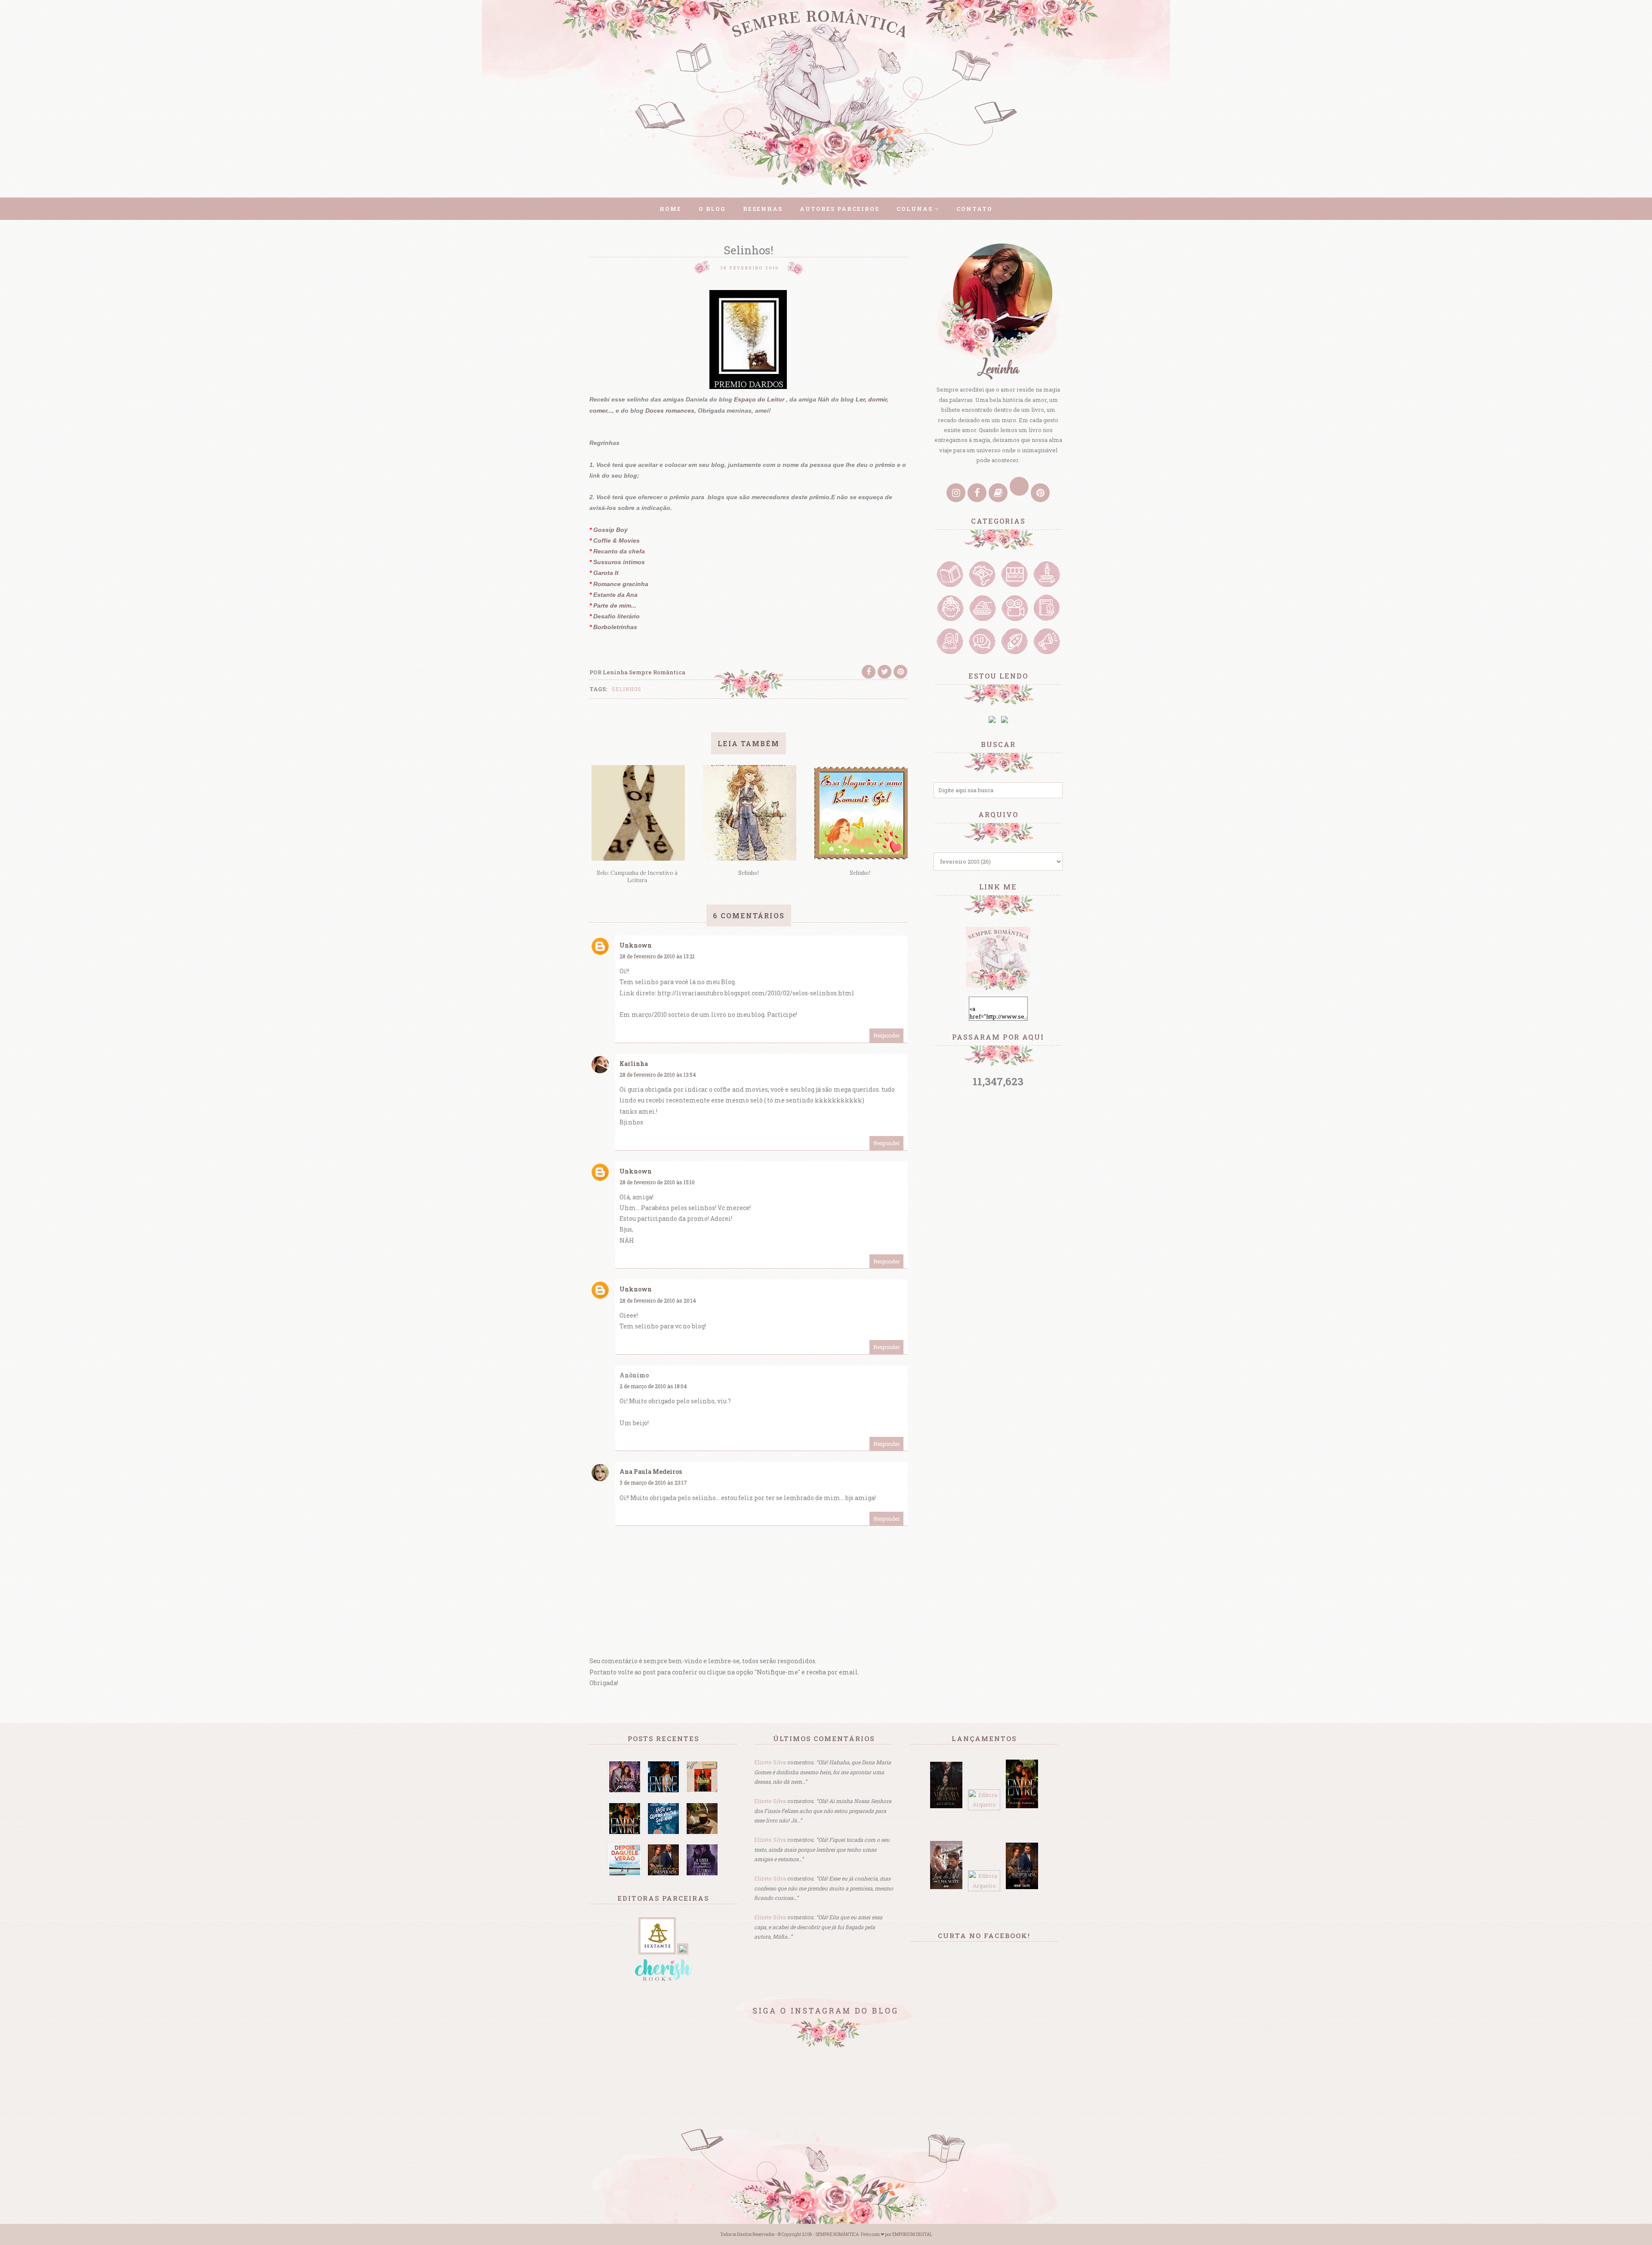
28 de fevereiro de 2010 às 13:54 (658, 1075)
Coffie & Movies (616, 540)
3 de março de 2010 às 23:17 (653, 1482)
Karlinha (634, 1064)
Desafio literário (616, 616)
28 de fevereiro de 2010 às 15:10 (657, 1182)
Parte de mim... (615, 605)
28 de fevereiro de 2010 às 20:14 (658, 1300)
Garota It (606, 573)
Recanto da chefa (619, 551)
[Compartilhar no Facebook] (869, 672)
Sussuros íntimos (618, 562)
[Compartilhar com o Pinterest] (900, 672)
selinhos (627, 689)
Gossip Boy (610, 530)
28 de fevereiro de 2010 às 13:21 (657, 956)
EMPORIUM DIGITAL (912, 2234)
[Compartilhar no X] (885, 672)
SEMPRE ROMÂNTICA (837, 2234)
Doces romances (670, 411)
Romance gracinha (621, 584)
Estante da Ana (615, 595)
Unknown (636, 945)
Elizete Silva (770, 1762)
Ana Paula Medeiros (651, 1471)
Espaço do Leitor (760, 399)
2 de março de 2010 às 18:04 (653, 1386)
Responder (886, 1035)
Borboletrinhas (615, 627)
